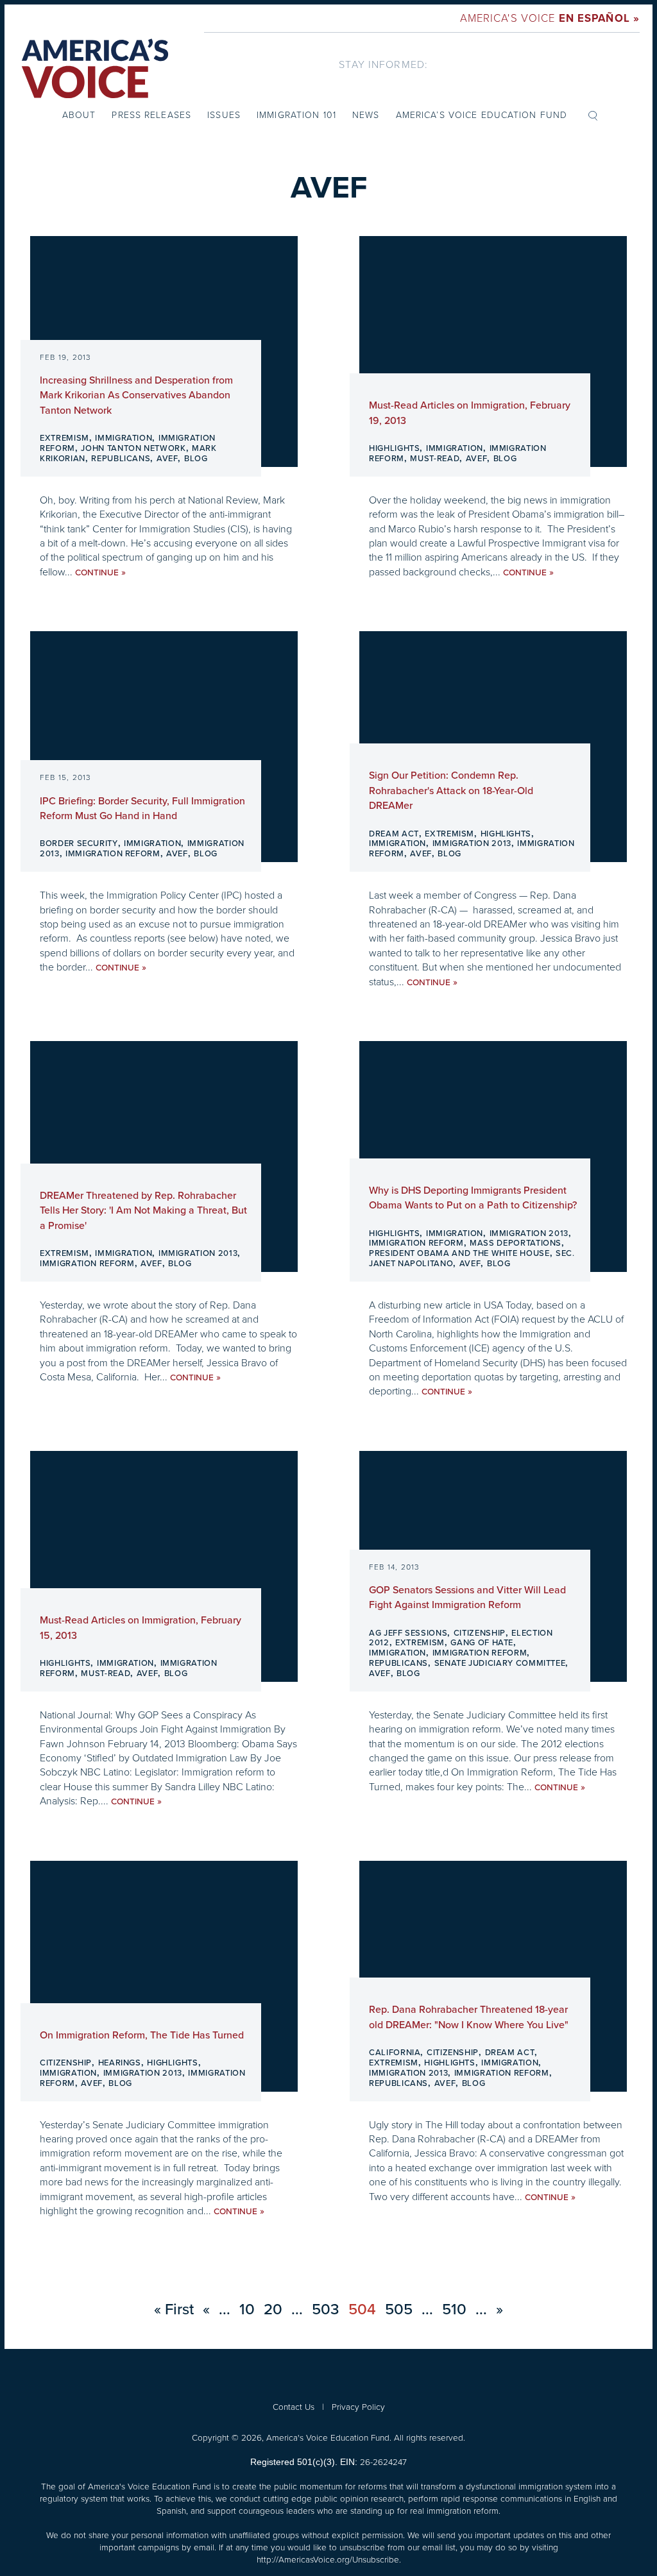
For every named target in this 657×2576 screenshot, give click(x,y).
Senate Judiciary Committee (500, 1663)
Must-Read (435, 459)
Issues (224, 114)
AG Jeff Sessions (408, 1633)
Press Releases (151, 114)
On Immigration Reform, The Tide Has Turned (142, 2035)
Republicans (121, 459)
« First (174, 2309)
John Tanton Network (133, 448)
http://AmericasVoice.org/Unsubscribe (328, 2559)
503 (326, 2309)
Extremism (64, 438)
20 (273, 2309)
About (79, 114)
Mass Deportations (516, 1243)
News (366, 114)
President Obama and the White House (459, 1253)
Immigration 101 (296, 114)
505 (399, 2309)
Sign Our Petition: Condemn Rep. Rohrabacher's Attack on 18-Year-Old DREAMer (451, 791)
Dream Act (394, 834)
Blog (196, 459)
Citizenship (480, 1633)
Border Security (79, 843)
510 (454, 2309)
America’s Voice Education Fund (482, 114)
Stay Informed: (383, 64)
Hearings (120, 2063)
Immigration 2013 (472, 843)
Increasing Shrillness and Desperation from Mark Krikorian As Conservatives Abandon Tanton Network (136, 395)
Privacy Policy (358, 2406)
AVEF (167, 459)
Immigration (124, 438)
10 (247, 2309)
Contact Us (294, 2406)
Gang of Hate (482, 1643)
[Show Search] (593, 115)
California (395, 2053)
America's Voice (550, 18)
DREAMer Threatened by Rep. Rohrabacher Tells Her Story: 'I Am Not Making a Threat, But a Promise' (143, 1211)
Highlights (394, 448)
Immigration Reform (113, 854)
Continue (100, 572)
